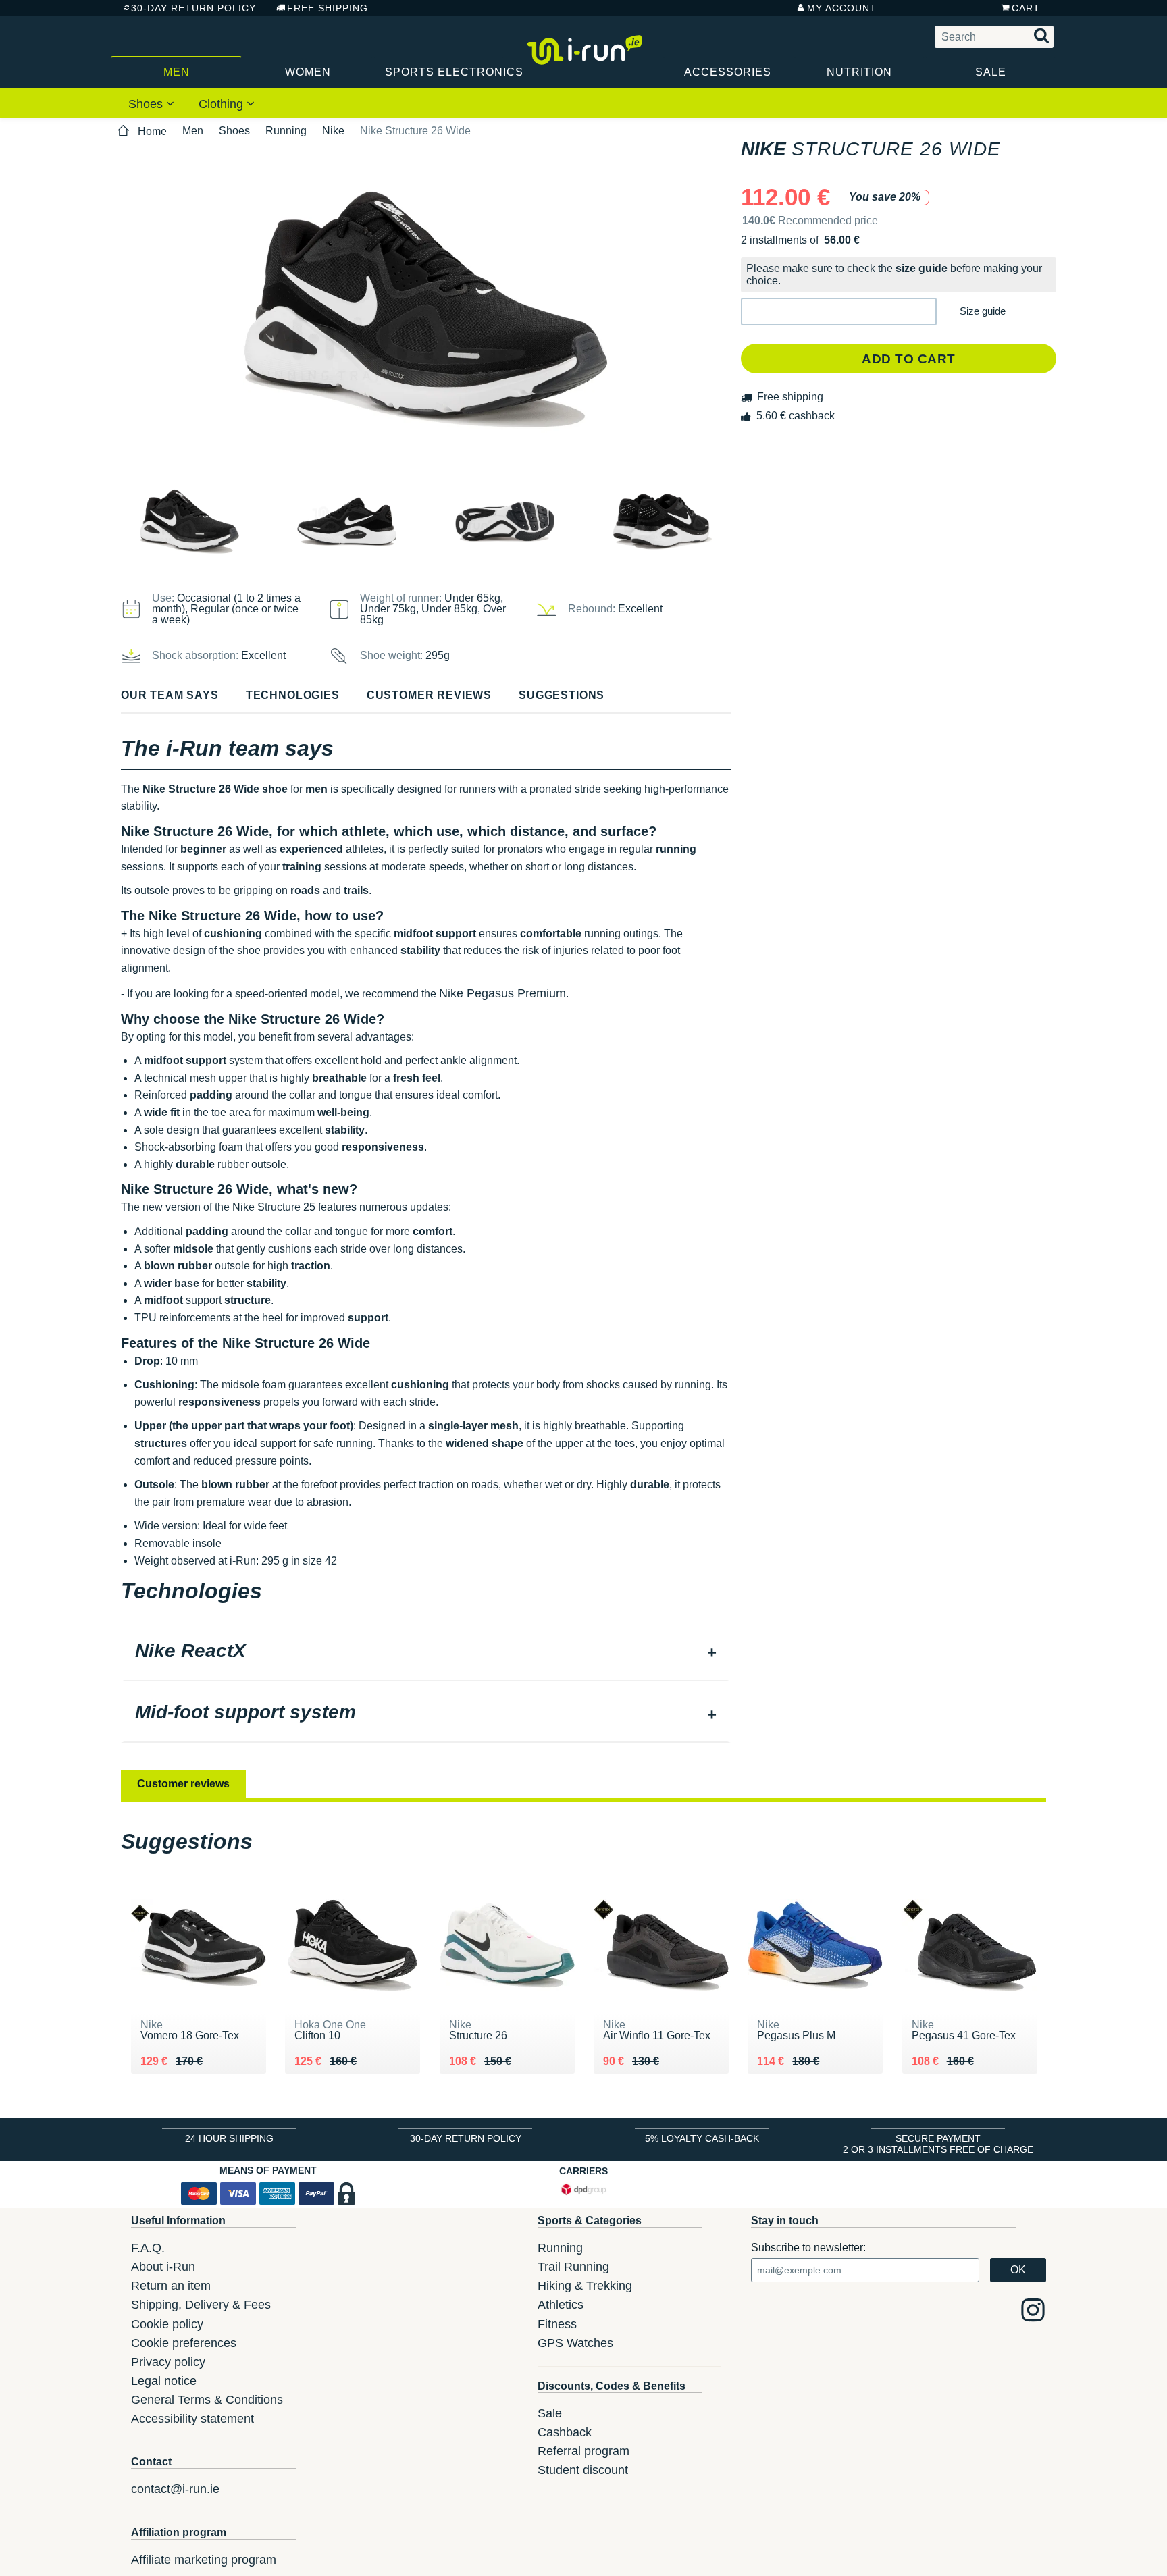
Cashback (565, 2432)
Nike (333, 131)
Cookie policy (167, 2324)
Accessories (728, 72)
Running (286, 131)
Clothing (223, 104)
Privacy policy (168, 2362)
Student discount (583, 2470)
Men (177, 72)
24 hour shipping (229, 2138)
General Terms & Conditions (207, 2400)
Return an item (171, 2286)
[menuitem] (151, 103)
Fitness (557, 2324)
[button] (839, 312)
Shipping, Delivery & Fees (201, 2305)
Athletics (561, 2305)
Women (308, 72)
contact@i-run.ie (175, 2489)
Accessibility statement (192, 2419)
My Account (842, 8)
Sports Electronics (445, 72)
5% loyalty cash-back (702, 2138)
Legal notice (164, 2381)
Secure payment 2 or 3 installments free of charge (938, 2144)
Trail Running (573, 2267)
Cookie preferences (184, 2343)
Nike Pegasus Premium (502, 993)
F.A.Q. (148, 2248)
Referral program (583, 2451)
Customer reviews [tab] (183, 1784)
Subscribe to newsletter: (808, 2248)
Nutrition (859, 72)
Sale (991, 72)
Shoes (147, 104)
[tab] (426, 1652)
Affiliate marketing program (204, 2560)
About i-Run (163, 2267)
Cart (1026, 8)
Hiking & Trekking (585, 2286)
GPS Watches (575, 2343)
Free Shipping (328, 8)
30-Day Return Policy (193, 8)
